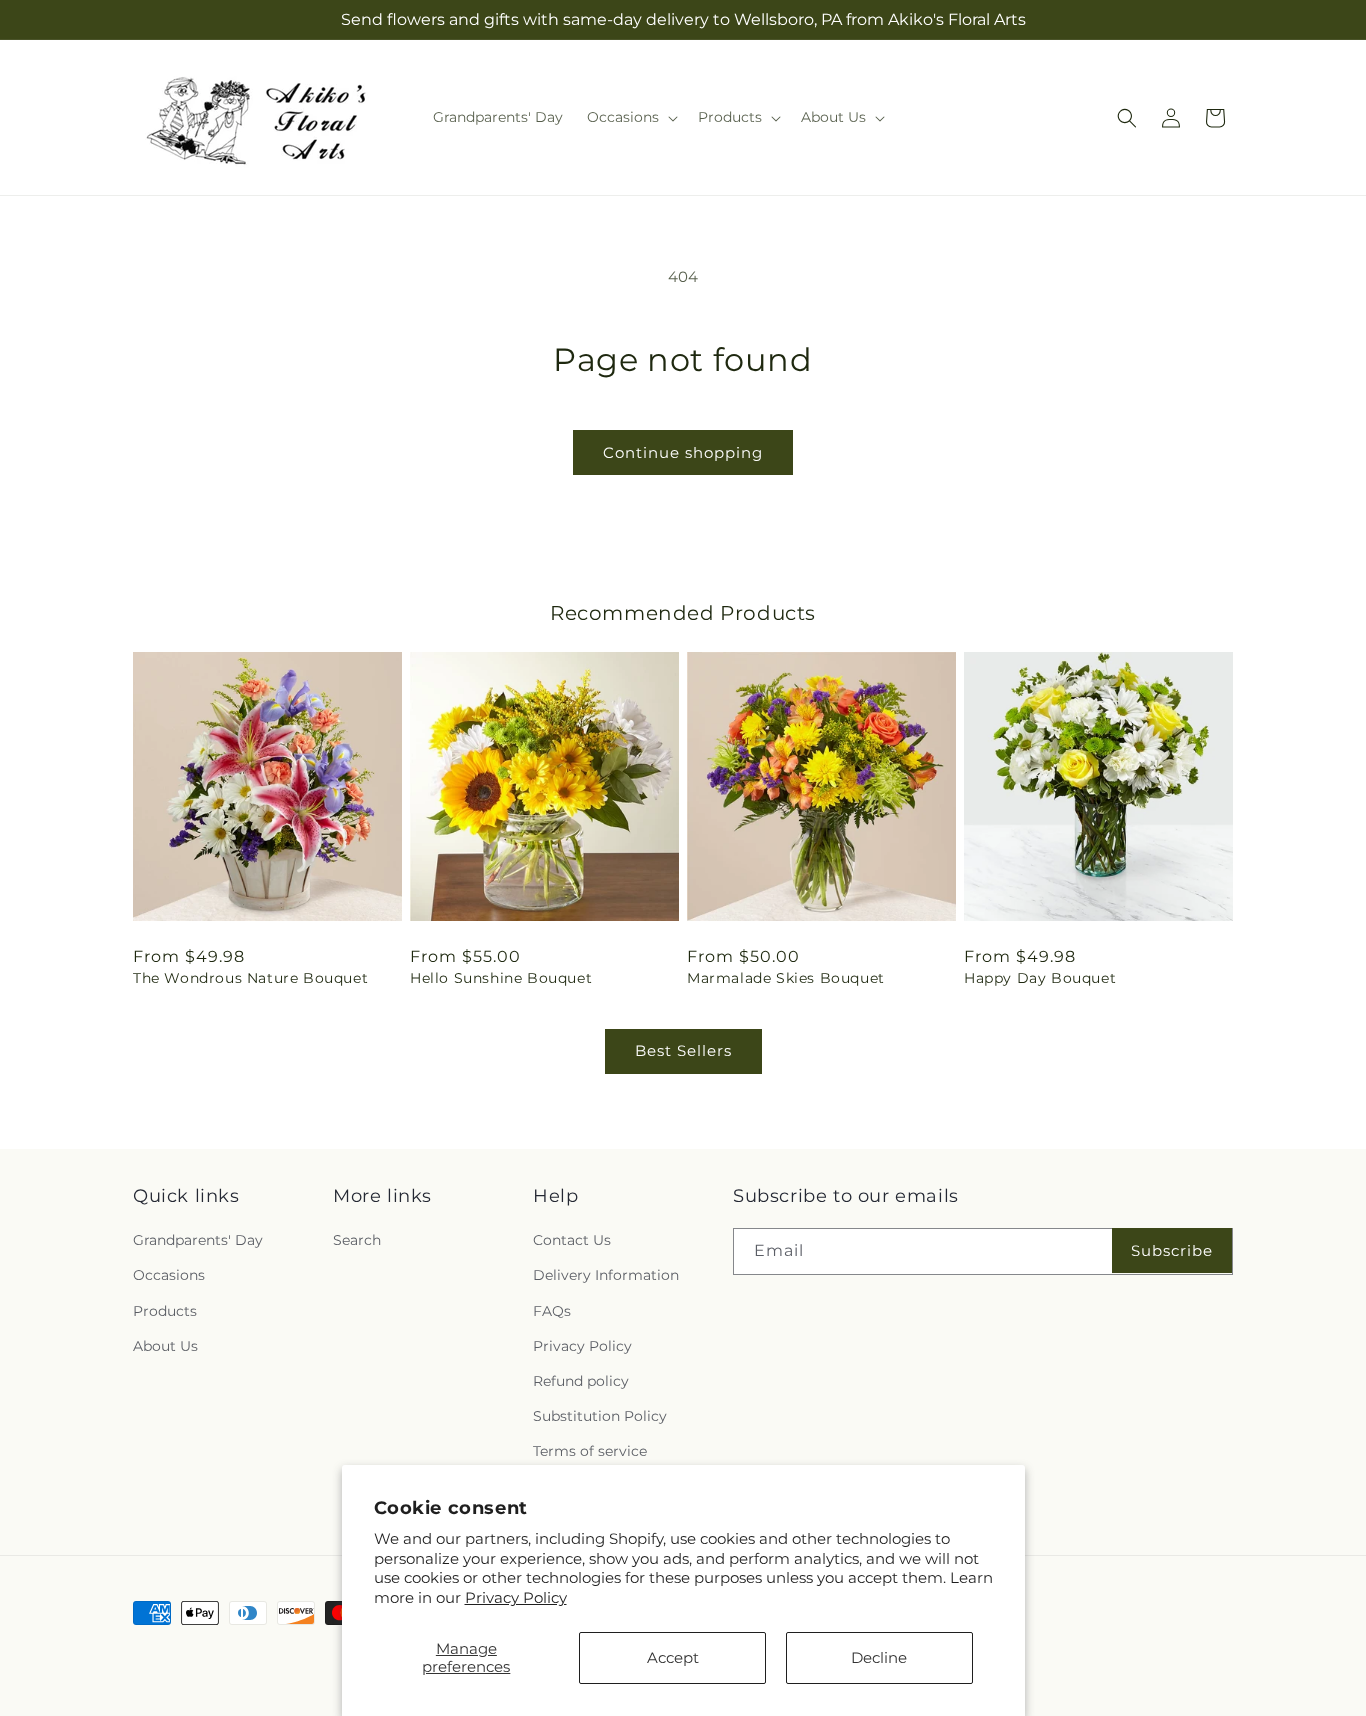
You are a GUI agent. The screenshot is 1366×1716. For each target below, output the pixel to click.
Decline (879, 1657)
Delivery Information (606, 1275)
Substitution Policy (600, 1416)
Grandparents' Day (198, 1240)
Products (165, 1311)
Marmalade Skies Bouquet (786, 978)
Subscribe (1172, 1250)
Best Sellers (683, 1050)
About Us (165, 1346)
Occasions (169, 1275)
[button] (630, 117)
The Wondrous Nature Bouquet (250, 978)
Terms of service (590, 1451)
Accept (673, 1657)
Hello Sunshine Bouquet (501, 978)
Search (357, 1240)
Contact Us (572, 1240)
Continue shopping (683, 452)
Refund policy (581, 1381)
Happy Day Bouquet (1040, 978)
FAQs (552, 1311)
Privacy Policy (516, 1597)
